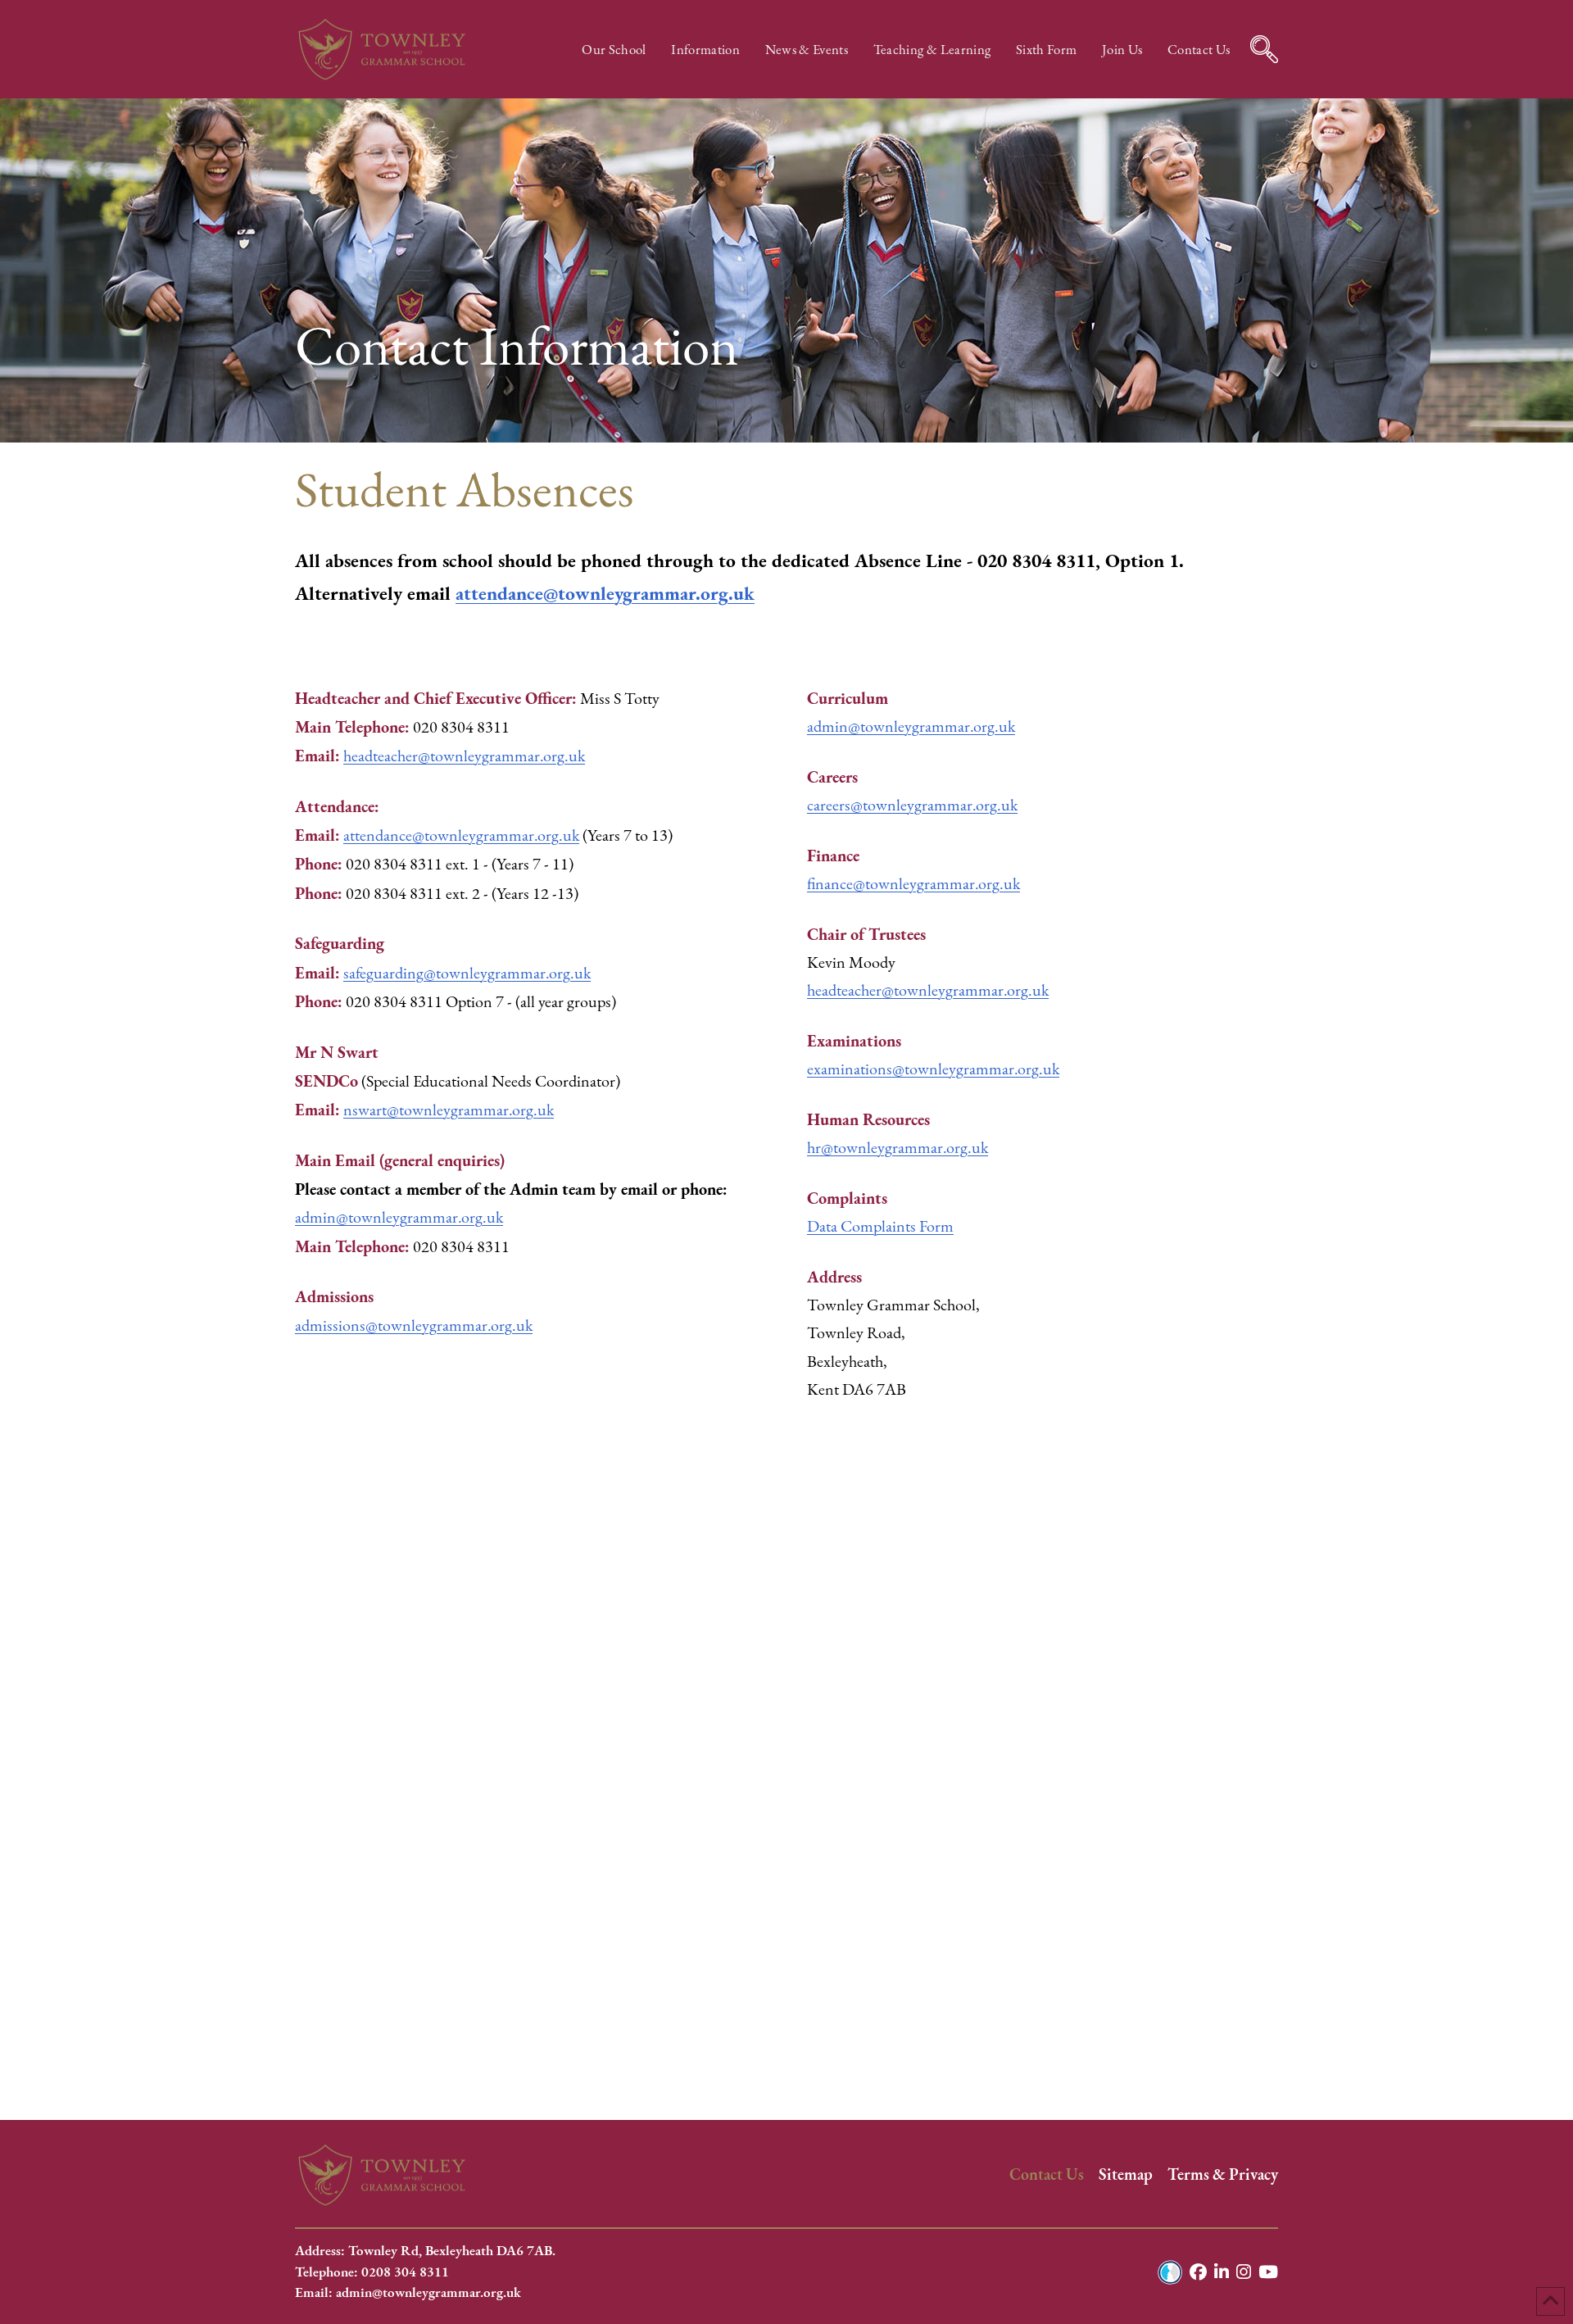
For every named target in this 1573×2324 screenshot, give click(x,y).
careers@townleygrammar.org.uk (912, 805)
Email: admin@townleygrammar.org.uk (408, 2292)
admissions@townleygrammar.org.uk (414, 1325)
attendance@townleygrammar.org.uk (605, 593)
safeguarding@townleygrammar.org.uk (467, 973)
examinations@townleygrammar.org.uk (933, 1069)
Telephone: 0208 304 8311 (372, 2272)
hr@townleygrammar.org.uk (898, 1148)
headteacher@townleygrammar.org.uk (464, 756)
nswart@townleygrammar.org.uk (449, 1110)
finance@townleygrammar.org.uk (913, 884)
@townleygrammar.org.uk (928, 990)
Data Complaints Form (880, 1226)
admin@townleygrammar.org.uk (399, 1217)
